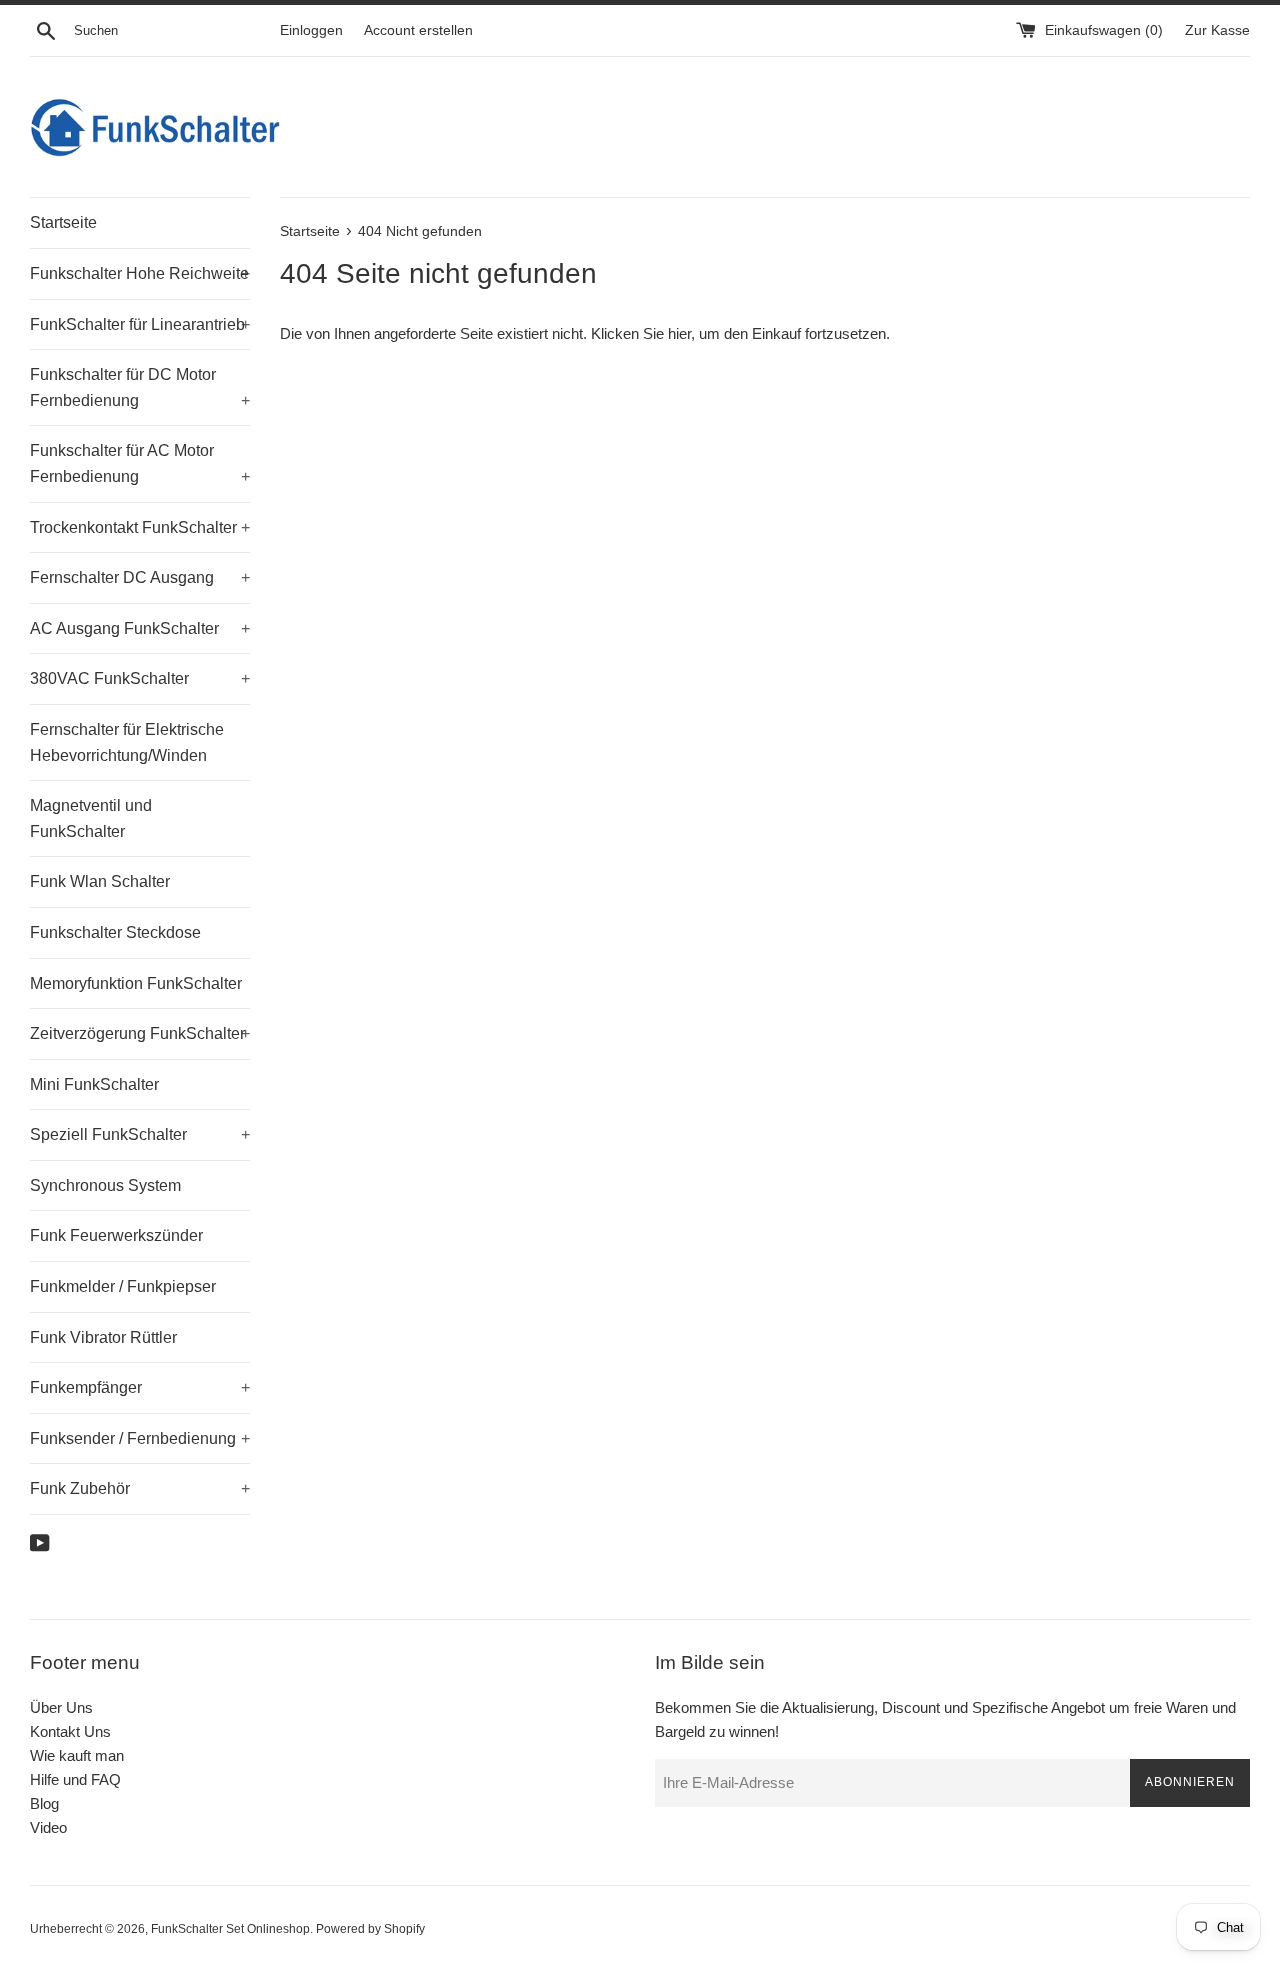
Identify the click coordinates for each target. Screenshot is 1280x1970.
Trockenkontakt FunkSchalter (140, 527)
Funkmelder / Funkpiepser (123, 1286)
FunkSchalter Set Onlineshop (230, 1929)
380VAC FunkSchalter (140, 678)
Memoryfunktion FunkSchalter (136, 983)
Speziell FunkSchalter (140, 1134)
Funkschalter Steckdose (115, 932)
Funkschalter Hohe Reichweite (140, 273)
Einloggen (311, 30)
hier (679, 333)
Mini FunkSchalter (94, 1084)
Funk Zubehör (140, 1488)
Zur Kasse (1217, 30)
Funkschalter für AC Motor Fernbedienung (140, 463)
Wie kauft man (77, 1755)
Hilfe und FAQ (75, 1779)
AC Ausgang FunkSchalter (140, 628)
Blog (44, 1803)
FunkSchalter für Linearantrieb (140, 324)
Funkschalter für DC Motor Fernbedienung (140, 387)
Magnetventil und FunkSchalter (91, 818)
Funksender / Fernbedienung (140, 1438)
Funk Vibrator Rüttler (103, 1337)
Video (48, 1827)
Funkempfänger (140, 1387)
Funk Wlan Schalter (100, 881)
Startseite (63, 222)
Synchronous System (105, 1185)
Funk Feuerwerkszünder (116, 1235)
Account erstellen (418, 30)
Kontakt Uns (70, 1731)
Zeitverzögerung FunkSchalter (140, 1033)
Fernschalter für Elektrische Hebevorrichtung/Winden (127, 742)
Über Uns (61, 1707)
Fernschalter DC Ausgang (140, 577)
